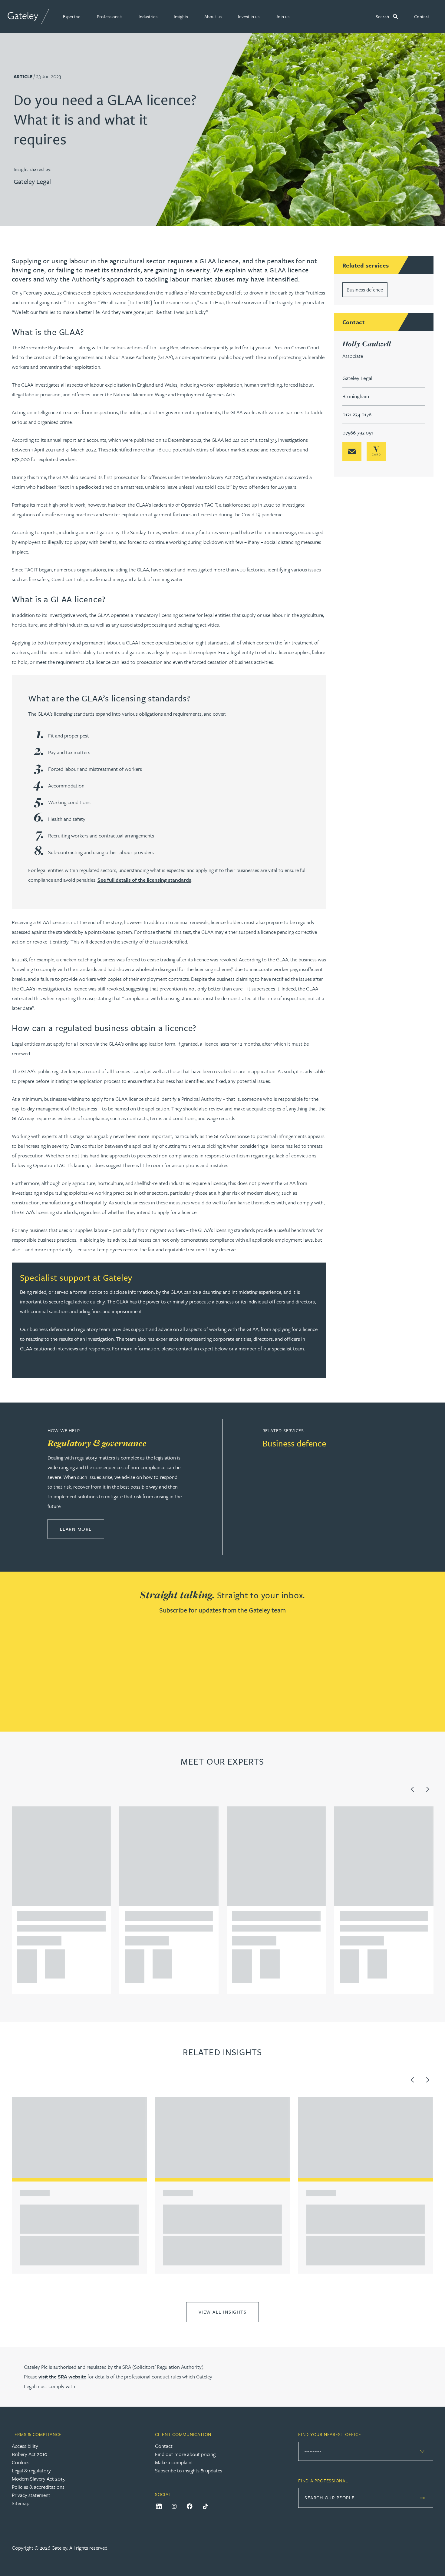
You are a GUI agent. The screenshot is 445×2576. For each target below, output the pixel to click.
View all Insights (223, 2312)
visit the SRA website (62, 2376)
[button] (72, 16)
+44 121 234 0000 (25, 1956)
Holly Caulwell (367, 344)
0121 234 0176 (357, 414)
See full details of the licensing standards (144, 880)
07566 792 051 (358, 433)
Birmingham (356, 396)
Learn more (82, 1529)
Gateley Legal (32, 181)
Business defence (365, 290)
